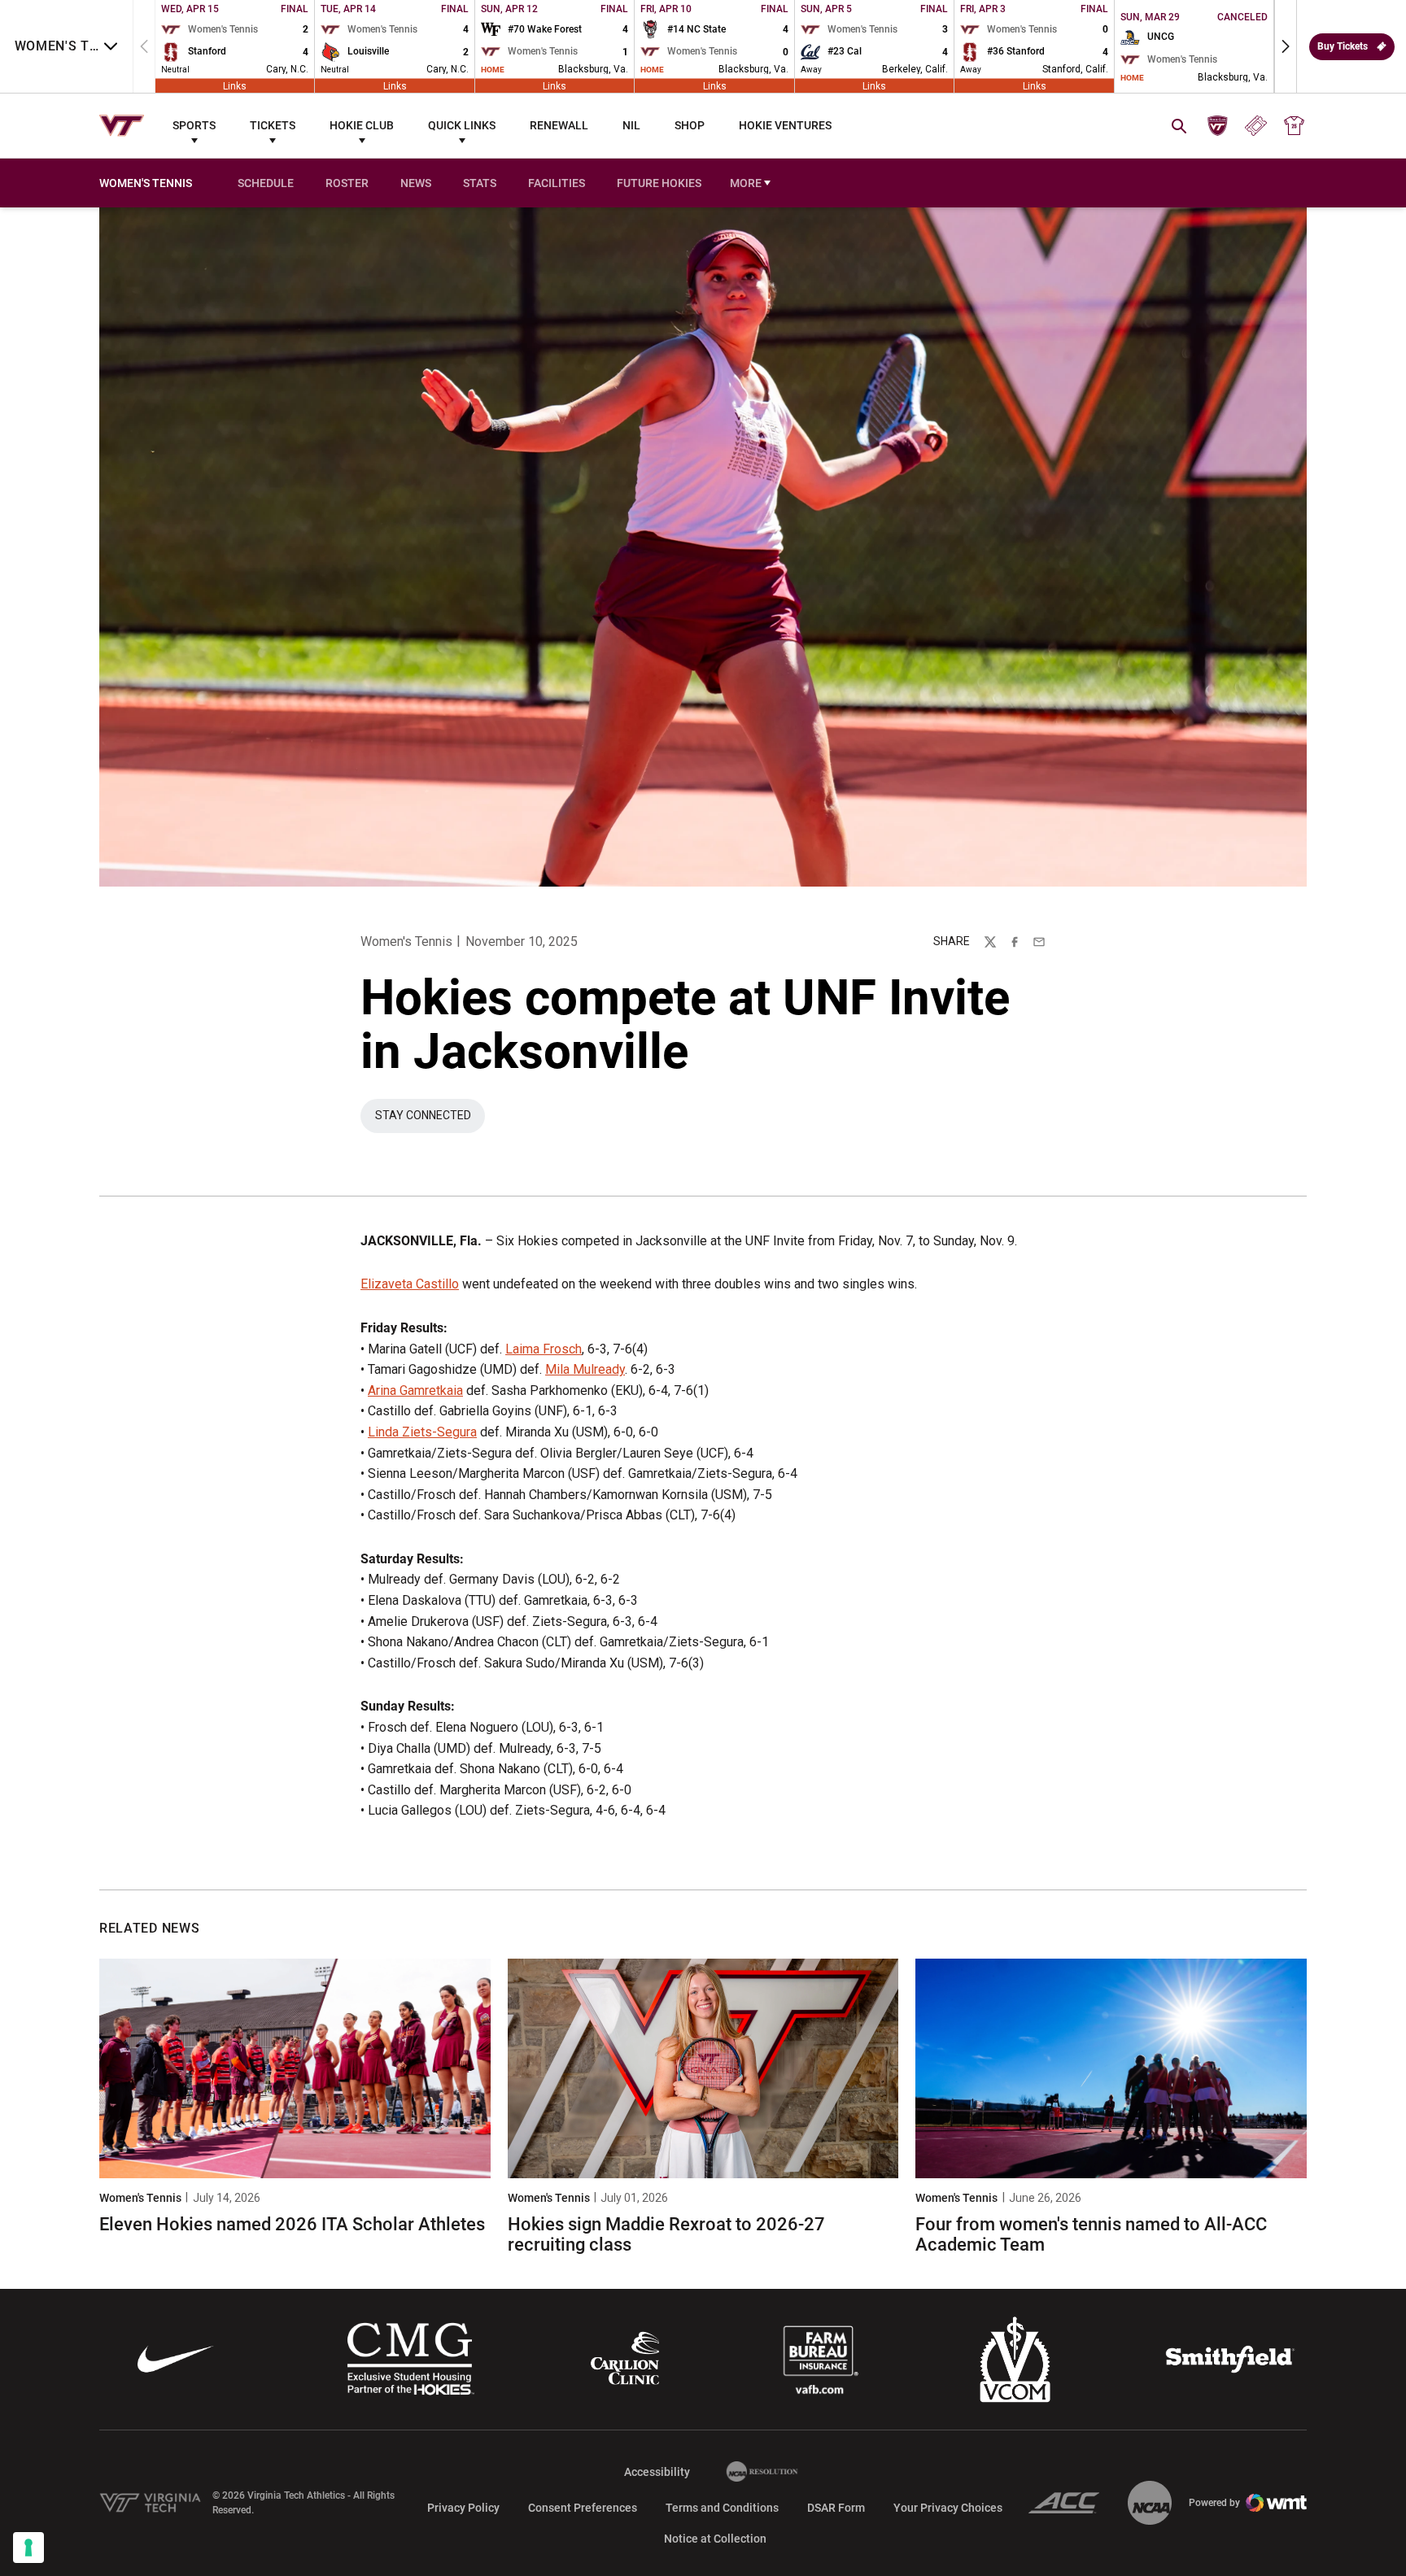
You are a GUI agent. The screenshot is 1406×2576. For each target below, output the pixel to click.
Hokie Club (362, 125)
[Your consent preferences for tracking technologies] (28, 2548)
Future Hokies (659, 183)
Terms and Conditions (722, 2508)
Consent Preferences (583, 2508)
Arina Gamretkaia (415, 1390)
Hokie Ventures (785, 125)
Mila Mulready (585, 1369)
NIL (631, 125)
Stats (480, 183)
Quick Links (462, 125)
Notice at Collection (715, 2539)
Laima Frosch (544, 1349)
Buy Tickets (1343, 46)
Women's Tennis (406, 941)
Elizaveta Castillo (410, 1284)
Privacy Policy (463, 2508)
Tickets (273, 125)
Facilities (557, 183)
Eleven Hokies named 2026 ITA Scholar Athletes (292, 2224)
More (746, 183)
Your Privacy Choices (948, 2508)
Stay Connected (423, 1115)
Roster (347, 183)
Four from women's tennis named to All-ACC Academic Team (1091, 2234)
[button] (1286, 46)
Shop (690, 125)
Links (235, 85)
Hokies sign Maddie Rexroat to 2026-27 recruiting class (666, 2234)
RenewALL (559, 125)
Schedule (266, 183)
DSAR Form (836, 2508)
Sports (194, 125)
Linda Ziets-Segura (422, 1432)
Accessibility (657, 2471)
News (416, 183)
